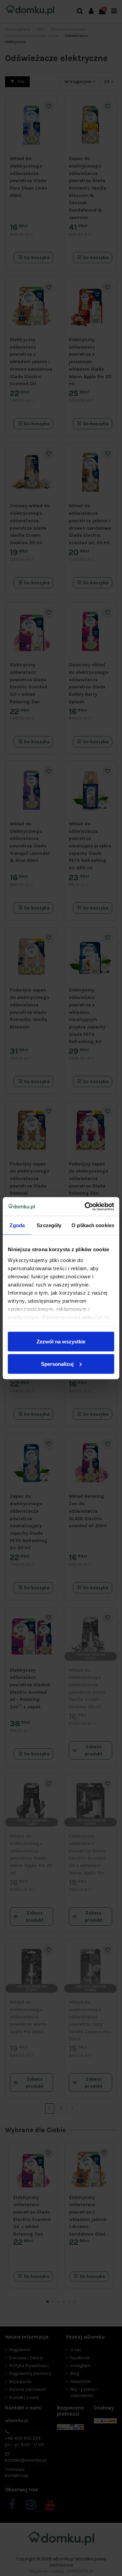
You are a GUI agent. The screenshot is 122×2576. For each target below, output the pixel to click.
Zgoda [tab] (17, 1225)
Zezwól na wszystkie (61, 1342)
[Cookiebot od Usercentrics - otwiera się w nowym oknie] (86, 1206)
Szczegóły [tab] (49, 1225)
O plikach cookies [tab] (93, 1225)
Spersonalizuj (57, 1364)
